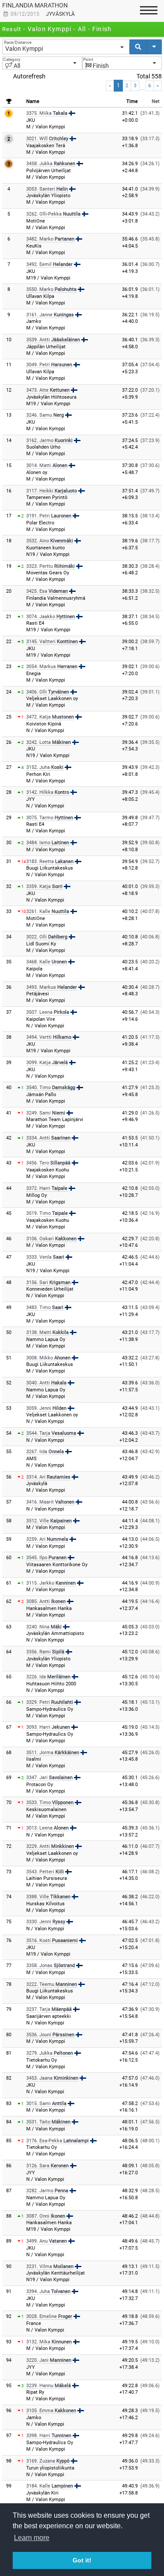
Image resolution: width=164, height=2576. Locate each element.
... (142, 88)
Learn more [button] (32, 2538)
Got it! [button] (82, 2560)
